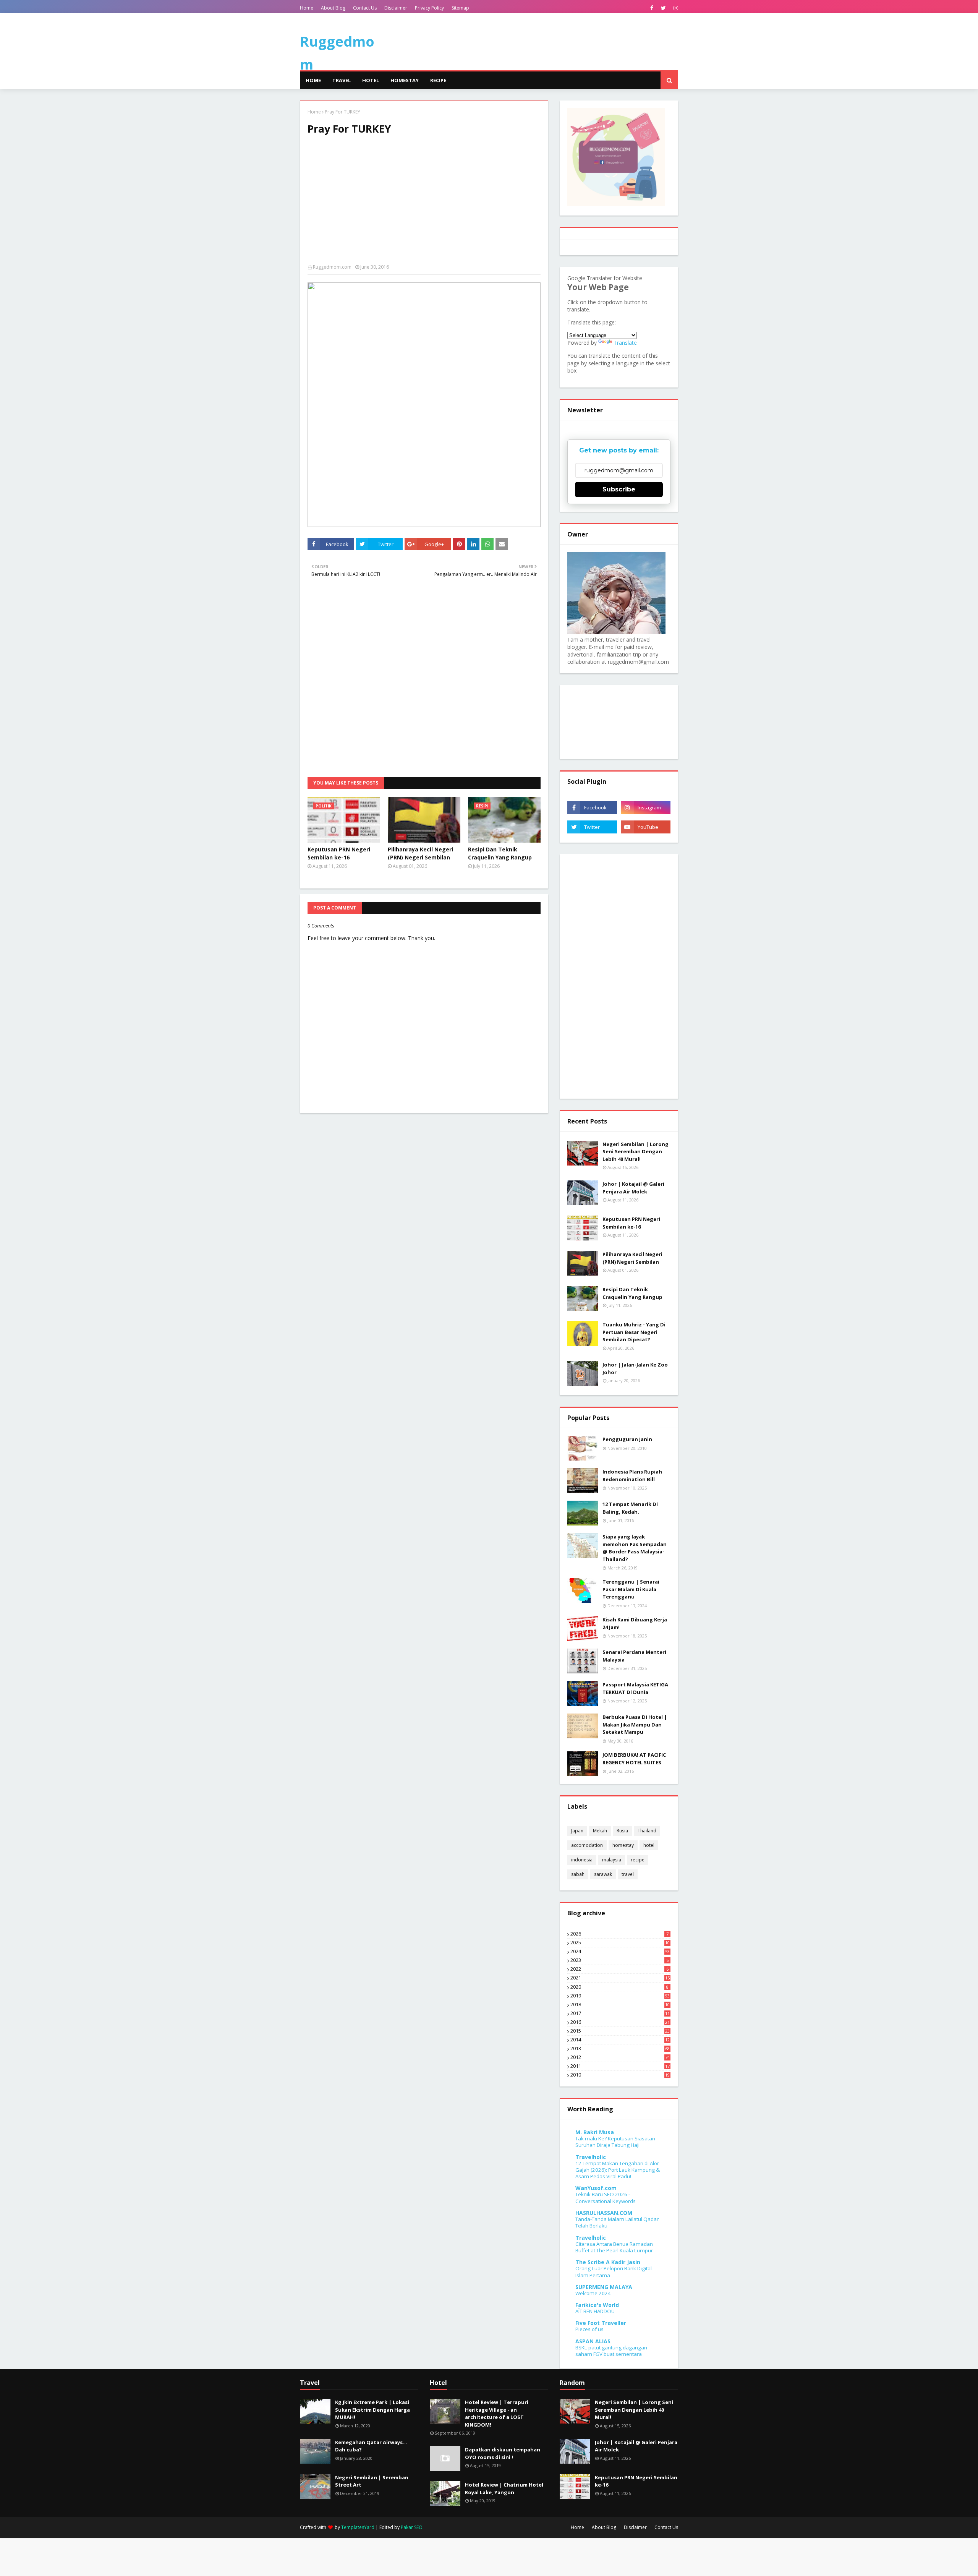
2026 (619, 1934)
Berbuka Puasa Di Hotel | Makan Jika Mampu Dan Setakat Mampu (635, 1724)
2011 (620, 2066)
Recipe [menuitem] (438, 80)
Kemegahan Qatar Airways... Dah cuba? (371, 2446)
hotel (649, 1845)
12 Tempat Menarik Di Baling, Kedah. (630, 1508)
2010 (620, 2075)
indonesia (582, 1860)
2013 (620, 2049)
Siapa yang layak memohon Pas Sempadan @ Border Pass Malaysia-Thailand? (635, 1548)
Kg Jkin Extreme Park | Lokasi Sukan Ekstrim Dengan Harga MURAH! (372, 2410)
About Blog (333, 8)
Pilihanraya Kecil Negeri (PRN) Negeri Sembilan (420, 853)
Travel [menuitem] (342, 80)
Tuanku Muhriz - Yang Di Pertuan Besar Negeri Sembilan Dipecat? (634, 1332)
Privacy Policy (429, 8)
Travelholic (591, 2157)
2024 (620, 1952)
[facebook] (652, 8)
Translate (625, 343)
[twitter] (663, 8)
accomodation (587, 1845)
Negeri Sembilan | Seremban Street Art (372, 2481)
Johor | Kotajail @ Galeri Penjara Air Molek (633, 1188)
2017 (620, 2013)
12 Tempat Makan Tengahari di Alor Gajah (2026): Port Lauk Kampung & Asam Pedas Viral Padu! (618, 2170)
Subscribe (619, 489)
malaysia (612, 1860)
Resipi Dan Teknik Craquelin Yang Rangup (500, 853)
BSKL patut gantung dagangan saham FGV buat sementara (611, 2351)
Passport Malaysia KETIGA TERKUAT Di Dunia (635, 1688)
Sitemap (460, 8)
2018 (620, 2005)
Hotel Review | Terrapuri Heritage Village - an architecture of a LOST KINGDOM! (497, 2413)
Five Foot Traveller (601, 2323)
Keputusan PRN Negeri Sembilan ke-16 (339, 853)
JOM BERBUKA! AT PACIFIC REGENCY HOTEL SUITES (634, 1759)
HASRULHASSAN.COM (604, 2213)
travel (628, 1874)
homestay (623, 1845)
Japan (577, 1831)
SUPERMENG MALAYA (604, 2287)
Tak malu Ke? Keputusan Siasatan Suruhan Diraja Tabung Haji (615, 2142)
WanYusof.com (596, 2188)
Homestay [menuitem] (405, 80)
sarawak (603, 1874)
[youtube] (646, 827)
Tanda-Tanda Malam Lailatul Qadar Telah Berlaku (617, 2222)
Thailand (647, 1831)
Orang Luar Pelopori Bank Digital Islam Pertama (614, 2272)
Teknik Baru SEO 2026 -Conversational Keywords (606, 2197)
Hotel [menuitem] (371, 80)
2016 (620, 2022)
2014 (620, 2040)
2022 (619, 1969)
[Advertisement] (424, 203)
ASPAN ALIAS (593, 2341)
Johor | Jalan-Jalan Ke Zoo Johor (635, 1368)
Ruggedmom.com (332, 267)
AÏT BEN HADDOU (595, 2311)
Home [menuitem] (313, 80)
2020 (619, 1987)
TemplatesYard (358, 2527)
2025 (620, 1943)
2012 (620, 2057)
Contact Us (365, 8)
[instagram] (675, 8)
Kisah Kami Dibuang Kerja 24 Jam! (635, 1623)
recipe (638, 1860)
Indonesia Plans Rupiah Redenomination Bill (632, 1475)
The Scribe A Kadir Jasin (608, 2262)
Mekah (600, 1831)
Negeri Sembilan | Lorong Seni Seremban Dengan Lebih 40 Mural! (636, 1152)
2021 (620, 1978)
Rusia (622, 1831)
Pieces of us (589, 2329)
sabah (578, 1874)
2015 (620, 2031)
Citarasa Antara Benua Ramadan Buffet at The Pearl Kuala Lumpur (614, 2247)
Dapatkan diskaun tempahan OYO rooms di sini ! (503, 2453)
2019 (620, 1996)
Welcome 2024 (593, 2293)
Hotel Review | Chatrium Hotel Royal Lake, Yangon (504, 2488)
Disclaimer (396, 8)
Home (307, 8)
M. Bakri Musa (595, 2132)
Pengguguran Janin (627, 1439)
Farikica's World (597, 2305)
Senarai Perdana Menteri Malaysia (634, 1656)
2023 (619, 1960)
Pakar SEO (412, 2527)
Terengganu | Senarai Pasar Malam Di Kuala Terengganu (631, 1589)
